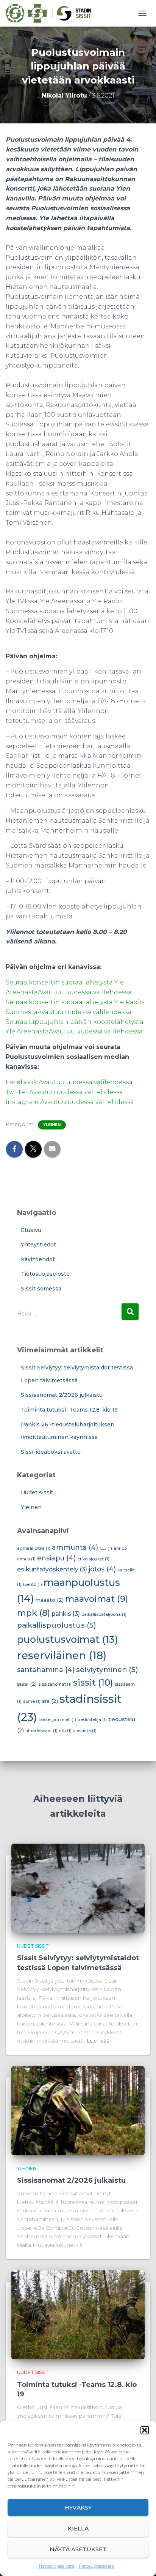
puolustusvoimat (68, 1639)
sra (50, 1701)
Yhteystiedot (38, 1245)
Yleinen (52, 1125)
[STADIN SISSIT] (51, 13)
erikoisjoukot (93, 1559)
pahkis (66, 1614)
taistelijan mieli (57, 1720)
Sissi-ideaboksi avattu (51, 1452)
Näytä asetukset (78, 2549)
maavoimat (97, 1599)
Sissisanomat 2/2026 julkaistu (62, 1395)
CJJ (106, 1548)
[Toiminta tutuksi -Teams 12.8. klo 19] (78, 2314)
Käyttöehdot (38, 1259)
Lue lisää (98, 2041)
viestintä (85, 1731)
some (32, 1701)
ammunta (75, 1547)
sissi (27, 1684)
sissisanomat (55, 1684)
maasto (50, 1600)
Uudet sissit (37, 1492)
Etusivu (31, 1230)
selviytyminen (107, 1670)
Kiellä (78, 2528)
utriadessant (41, 1731)
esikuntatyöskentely (52, 1569)
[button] (145, 2430)
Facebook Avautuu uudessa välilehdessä (69, 1082)
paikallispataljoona (104, 1615)
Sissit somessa (41, 1289)
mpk (34, 1613)
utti (65, 1731)
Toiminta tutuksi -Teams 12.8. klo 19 (69, 1410)
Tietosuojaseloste (56, 2566)
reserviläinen (62, 1655)
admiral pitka (34, 1548)
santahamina (46, 1670)
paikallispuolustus (57, 1625)
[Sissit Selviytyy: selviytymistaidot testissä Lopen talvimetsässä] (78, 1888)
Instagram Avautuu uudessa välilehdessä (70, 1102)
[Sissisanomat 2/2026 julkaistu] (78, 2110)
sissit (93, 1682)
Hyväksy (78, 2507)
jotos (102, 1569)
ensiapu (56, 1558)
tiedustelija (92, 1720)
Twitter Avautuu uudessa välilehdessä (64, 1092)
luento (33, 1585)
